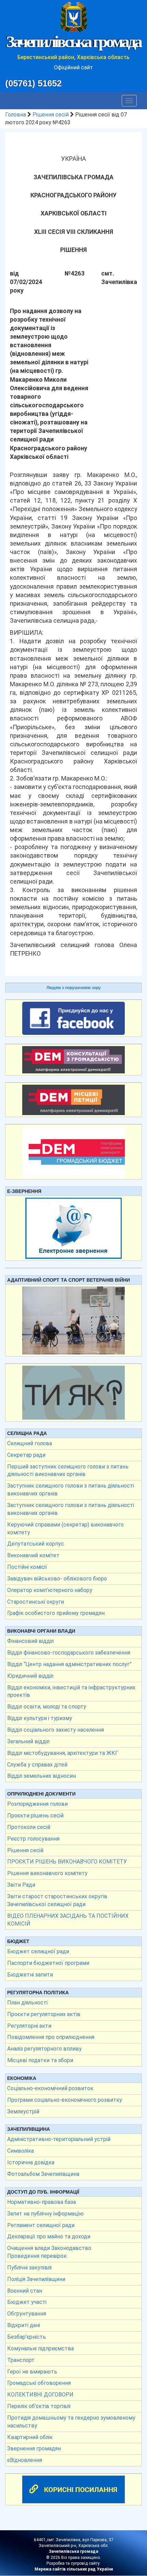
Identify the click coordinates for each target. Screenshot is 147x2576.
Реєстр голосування (33, 1839)
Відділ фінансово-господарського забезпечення (69, 1653)
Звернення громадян (34, 2448)
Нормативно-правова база (42, 2202)
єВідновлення (25, 2460)
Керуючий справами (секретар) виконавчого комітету (65, 1529)
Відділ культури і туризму (40, 1718)
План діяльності (27, 2003)
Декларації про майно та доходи (49, 2236)
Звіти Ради (21, 1885)
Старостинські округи (36, 1602)
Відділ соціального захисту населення (56, 1730)
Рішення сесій (51, 115)
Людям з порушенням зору (74, 988)
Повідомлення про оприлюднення (51, 2037)
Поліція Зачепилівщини (36, 2279)
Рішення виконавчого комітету (47, 1873)
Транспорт (21, 2360)
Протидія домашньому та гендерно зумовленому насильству (71, 2422)
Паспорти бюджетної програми (48, 1963)
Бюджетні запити (30, 1975)
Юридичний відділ (30, 1676)
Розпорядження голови (37, 1804)
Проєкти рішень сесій (35, 1815)
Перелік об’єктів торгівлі (39, 2406)
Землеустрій (23, 2112)
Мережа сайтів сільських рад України (74, 2569)
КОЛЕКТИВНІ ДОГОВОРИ (40, 2395)
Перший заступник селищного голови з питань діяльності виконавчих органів (68, 1470)
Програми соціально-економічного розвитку (65, 2100)
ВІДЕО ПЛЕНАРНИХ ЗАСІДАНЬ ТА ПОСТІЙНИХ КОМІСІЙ (68, 1920)
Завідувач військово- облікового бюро (57, 1579)
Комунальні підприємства (41, 2348)
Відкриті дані (24, 2325)
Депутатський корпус (36, 1544)
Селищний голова (30, 1443)
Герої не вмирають (32, 2372)
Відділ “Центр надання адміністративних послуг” (69, 1664)
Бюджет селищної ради (38, 1951)
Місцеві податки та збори (40, 2060)
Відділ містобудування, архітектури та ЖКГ (63, 1753)
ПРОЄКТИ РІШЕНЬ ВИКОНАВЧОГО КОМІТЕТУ (67, 1862)
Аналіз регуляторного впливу (44, 2049)
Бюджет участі (27, 2302)
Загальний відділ (28, 1741)
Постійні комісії (27, 1567)
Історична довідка (31, 2162)
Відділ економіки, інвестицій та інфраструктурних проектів (71, 1691)
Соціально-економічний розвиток (50, 2088)
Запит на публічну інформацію (45, 2214)
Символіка (21, 2151)
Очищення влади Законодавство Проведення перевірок (49, 2252)
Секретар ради (26, 1455)
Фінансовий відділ (30, 1641)
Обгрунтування (27, 2314)
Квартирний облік (30, 2437)
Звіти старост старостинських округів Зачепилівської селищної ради (57, 1900)
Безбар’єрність (26, 2337)
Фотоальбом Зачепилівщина (43, 2174)
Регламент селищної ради (41, 2225)
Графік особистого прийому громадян (56, 1613)
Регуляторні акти (29, 2026)
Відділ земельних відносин (42, 1776)
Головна (16, 115)
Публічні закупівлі (29, 2268)
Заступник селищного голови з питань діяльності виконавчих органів (71, 1490)
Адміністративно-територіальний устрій (59, 2139)
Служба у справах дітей (37, 1765)
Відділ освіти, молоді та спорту (47, 1707)
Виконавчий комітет (33, 1555)
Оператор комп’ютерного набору (50, 1590)
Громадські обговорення (39, 2383)
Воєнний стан (25, 2291)
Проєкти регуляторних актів (44, 2014)
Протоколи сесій (29, 1827)
